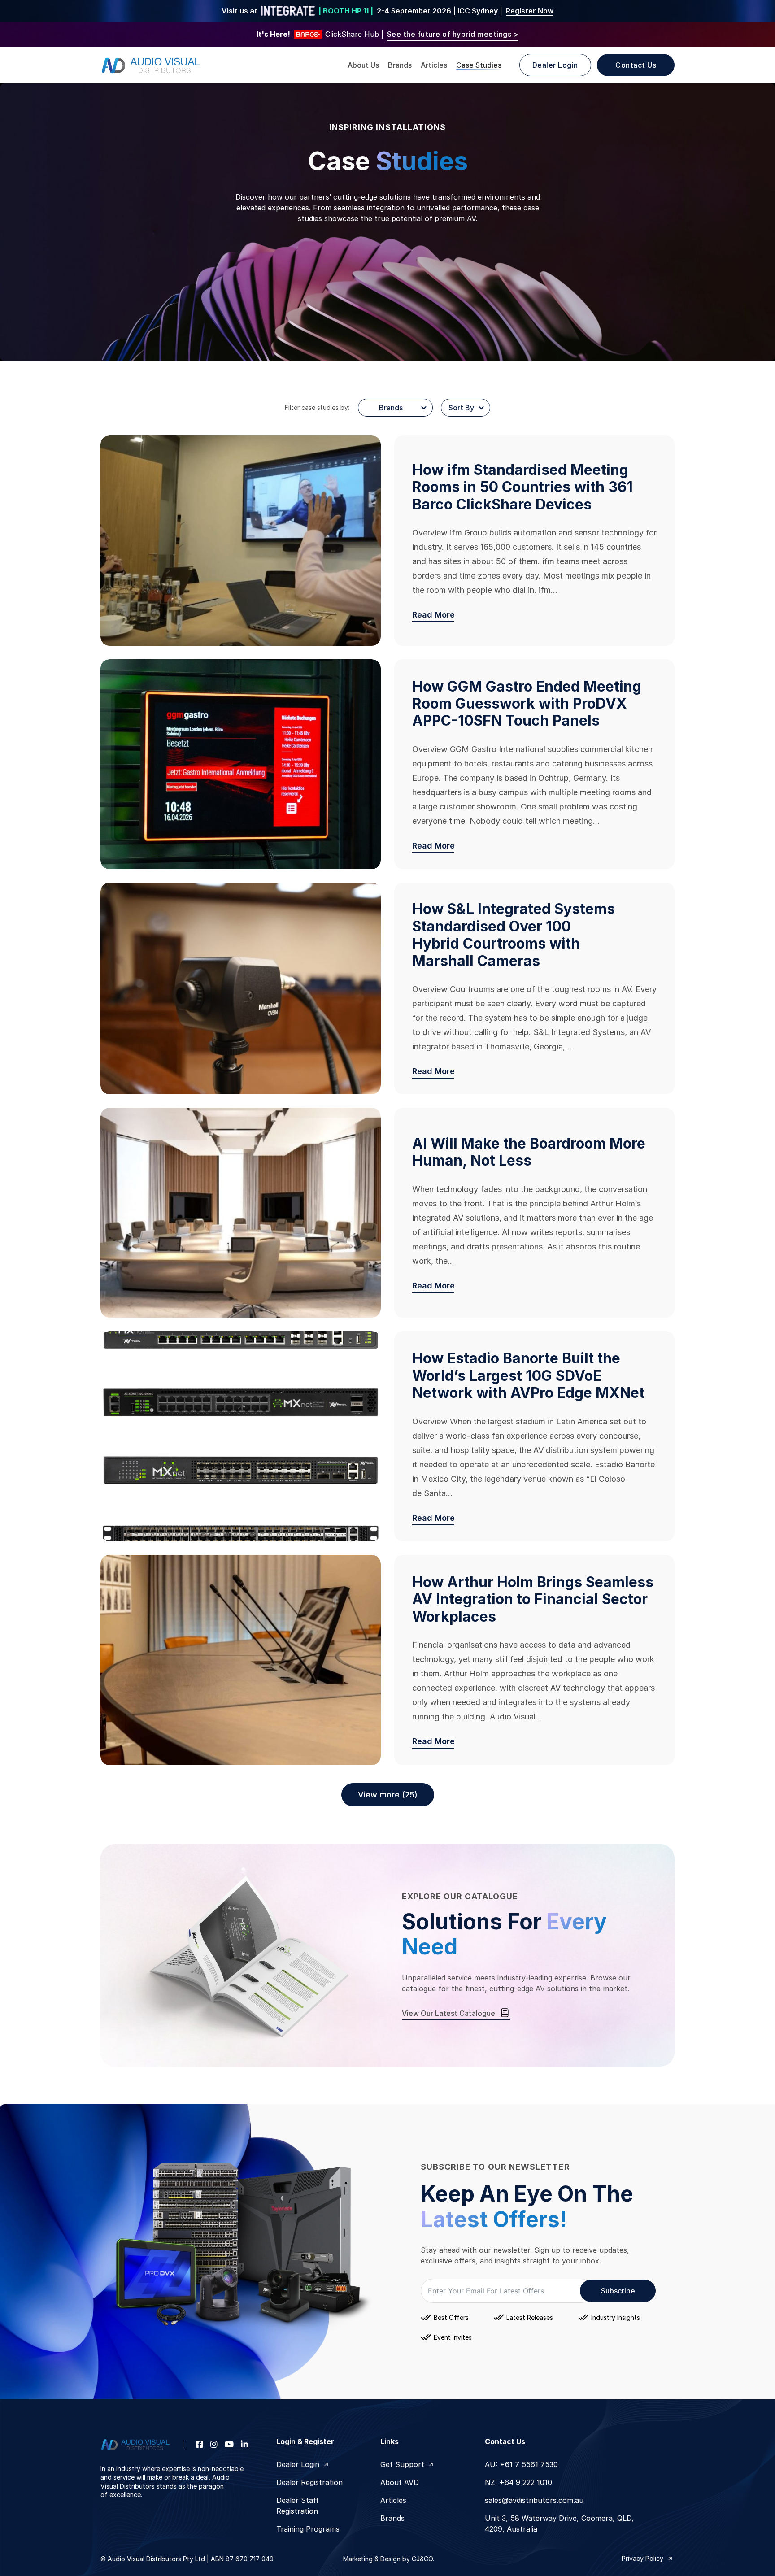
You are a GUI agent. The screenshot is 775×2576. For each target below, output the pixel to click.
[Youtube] (229, 2444)
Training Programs (308, 2529)
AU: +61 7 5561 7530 (521, 2464)
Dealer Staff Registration (298, 2506)
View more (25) (388, 1795)
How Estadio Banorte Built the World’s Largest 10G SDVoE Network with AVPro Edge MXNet (528, 1375)
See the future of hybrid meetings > (453, 34)
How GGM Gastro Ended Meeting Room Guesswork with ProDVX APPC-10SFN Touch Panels (527, 704)
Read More (433, 615)
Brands (400, 65)
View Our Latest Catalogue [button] (448, 2013)
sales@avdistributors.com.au (534, 2500)
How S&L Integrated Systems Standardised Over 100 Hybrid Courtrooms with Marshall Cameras (514, 935)
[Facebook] (200, 2444)
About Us (363, 65)
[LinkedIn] (244, 2444)
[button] (648, 2559)
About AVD (400, 2482)
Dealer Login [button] (555, 65)
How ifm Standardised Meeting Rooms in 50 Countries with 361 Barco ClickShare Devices (522, 487)
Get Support (402, 2464)
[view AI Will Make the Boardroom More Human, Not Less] (241, 1213)
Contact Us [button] (636, 65)
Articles (434, 65)
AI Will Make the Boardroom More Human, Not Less (529, 1152)
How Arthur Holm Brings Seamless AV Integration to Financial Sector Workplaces (533, 1599)
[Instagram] (214, 2444)
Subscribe (618, 2291)
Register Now (530, 11)
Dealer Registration (309, 2482)
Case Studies (479, 65)
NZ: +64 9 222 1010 (518, 2482)
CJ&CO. (422, 2559)
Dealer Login (298, 2464)
